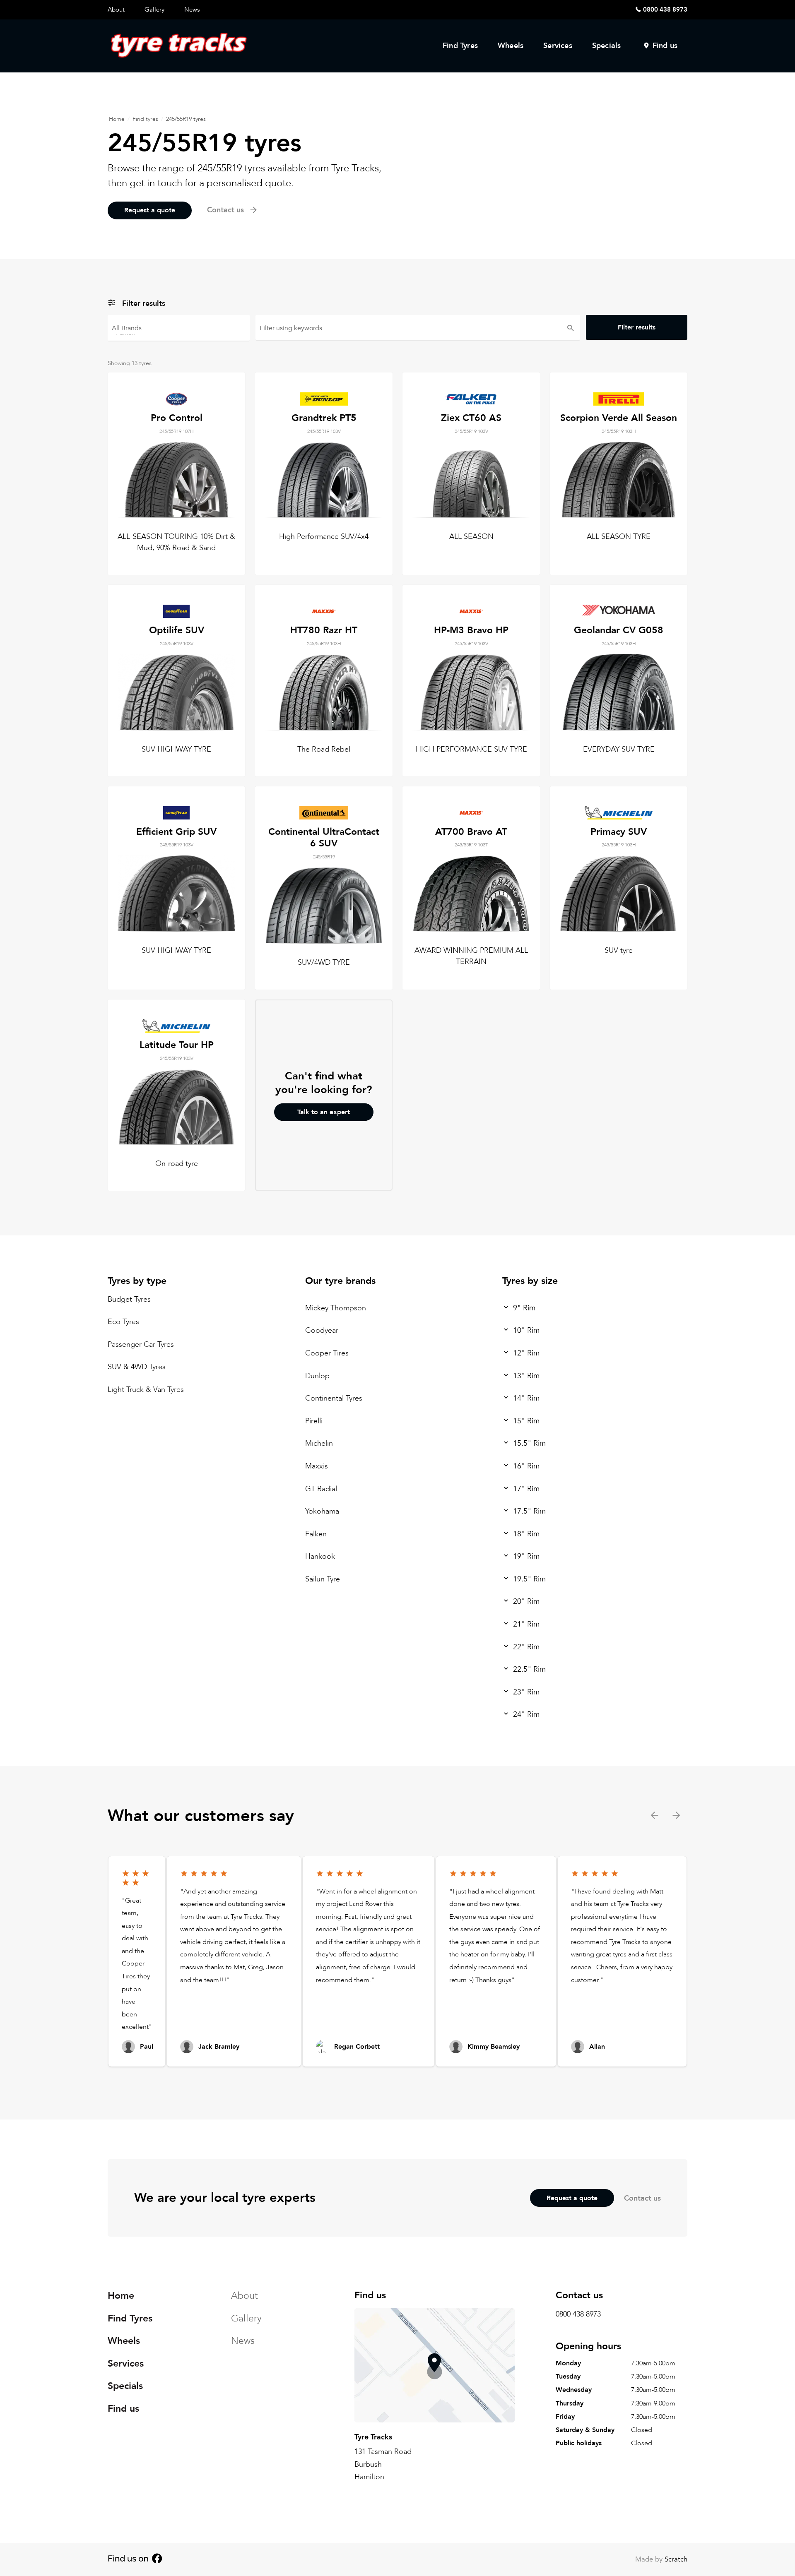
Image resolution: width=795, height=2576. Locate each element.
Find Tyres (460, 46)
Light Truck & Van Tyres (146, 1390)
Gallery (154, 10)
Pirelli (314, 1421)
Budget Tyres (129, 1299)
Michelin (319, 1443)
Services (558, 46)
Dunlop (317, 1376)
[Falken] (179, 332)
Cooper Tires (327, 1353)
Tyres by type (137, 1281)
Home (117, 119)
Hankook (320, 1556)
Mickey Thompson (336, 1308)
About (116, 10)
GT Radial (321, 1489)
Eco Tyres (123, 1322)
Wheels (511, 46)
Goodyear (322, 1330)
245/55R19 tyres (186, 119)
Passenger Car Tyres (141, 1344)
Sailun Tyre (323, 1579)
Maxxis (317, 1466)
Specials (607, 46)
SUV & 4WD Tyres (137, 1367)
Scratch (676, 2559)
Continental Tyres (334, 1398)
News (192, 10)
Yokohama (322, 1511)
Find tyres (145, 119)
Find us (665, 46)
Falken (316, 1534)
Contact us (642, 2198)
